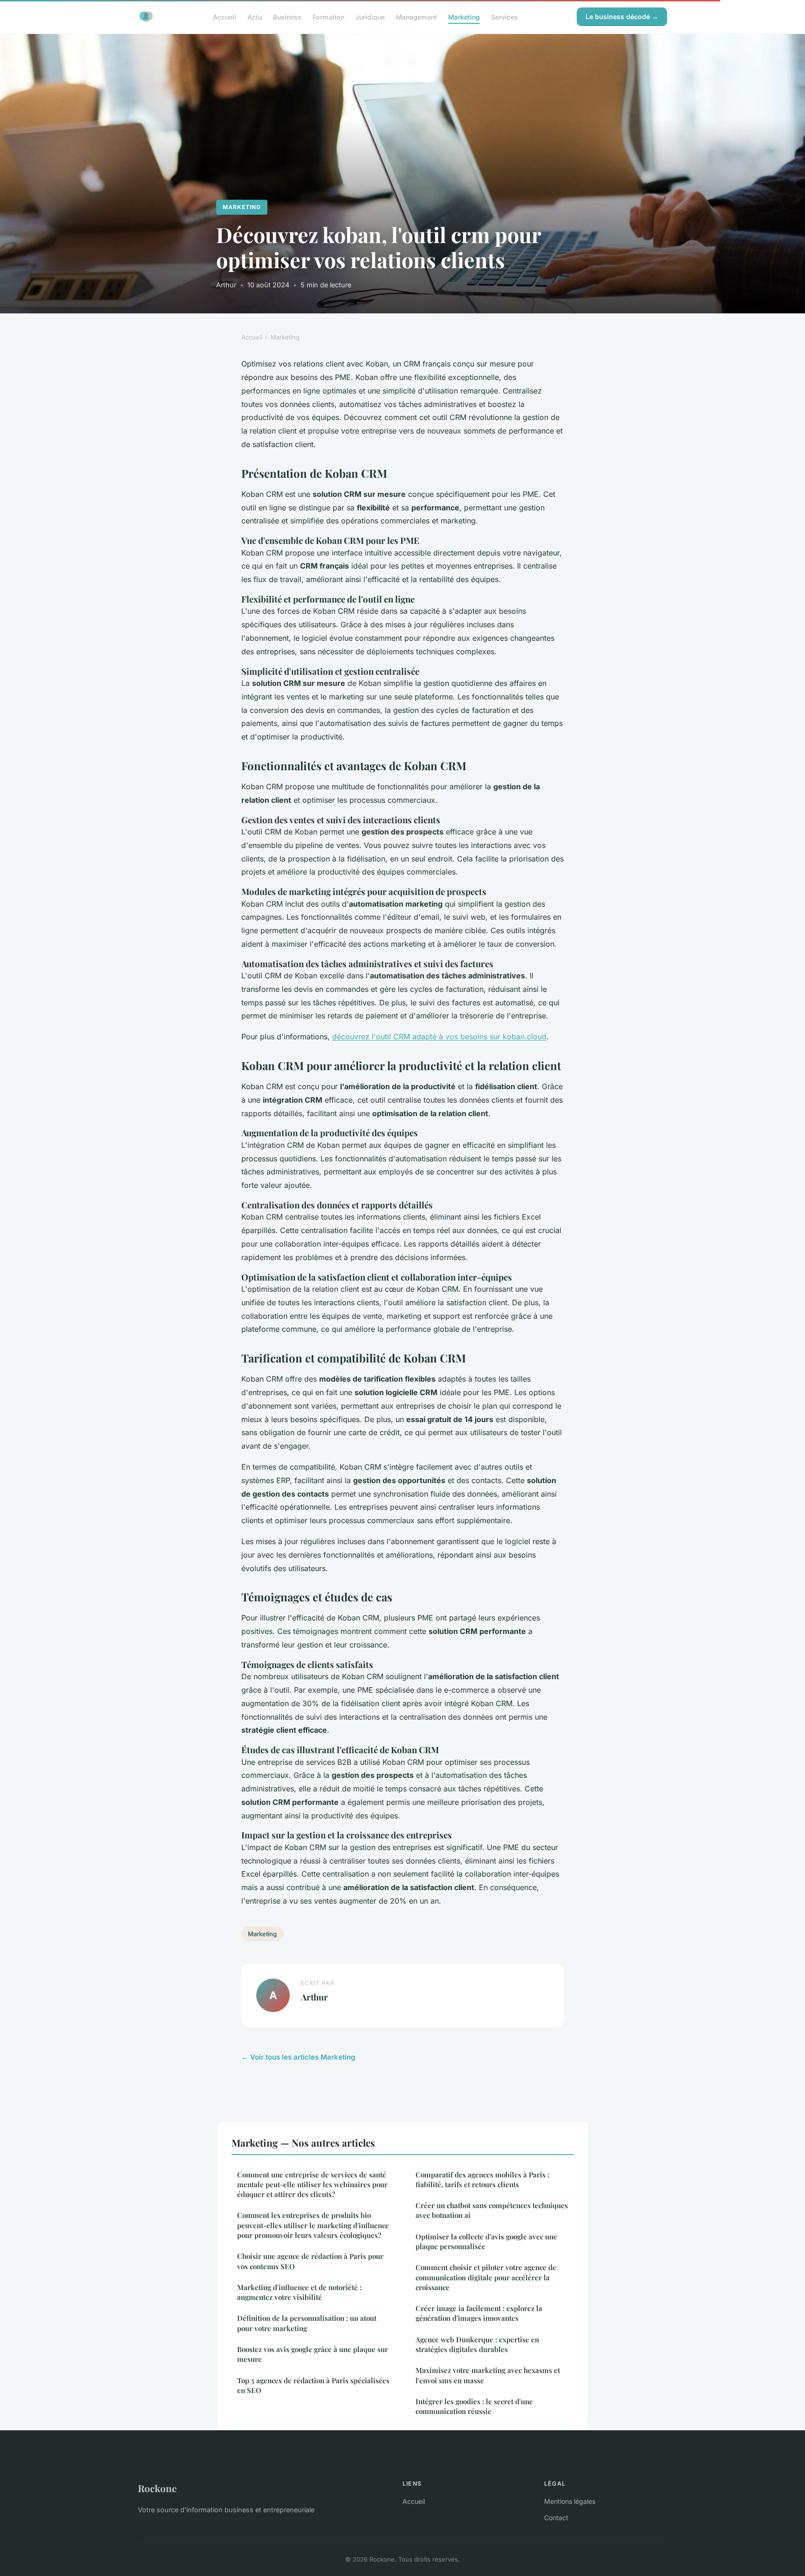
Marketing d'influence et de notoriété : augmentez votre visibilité (299, 2292)
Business (287, 17)
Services (505, 17)
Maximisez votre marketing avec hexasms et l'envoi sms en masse (488, 2375)
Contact (556, 2518)
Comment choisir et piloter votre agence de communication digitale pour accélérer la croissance (486, 2277)
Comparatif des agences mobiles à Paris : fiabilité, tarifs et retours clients (482, 2179)
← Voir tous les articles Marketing (298, 2057)
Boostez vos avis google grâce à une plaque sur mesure (313, 2354)
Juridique (370, 17)
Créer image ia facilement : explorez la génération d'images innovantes (479, 2313)
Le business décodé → (622, 17)
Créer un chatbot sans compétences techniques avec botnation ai (492, 2210)
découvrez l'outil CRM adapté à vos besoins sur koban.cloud (439, 1037)
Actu (255, 17)
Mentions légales (570, 2501)
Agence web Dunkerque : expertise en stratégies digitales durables (477, 2344)
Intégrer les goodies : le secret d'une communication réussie (474, 2406)
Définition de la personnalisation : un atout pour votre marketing (307, 2323)
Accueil (225, 17)
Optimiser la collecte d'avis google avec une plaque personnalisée (486, 2241)
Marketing (464, 17)
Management (416, 17)
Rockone (157, 2488)
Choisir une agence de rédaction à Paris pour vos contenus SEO (310, 2261)
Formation (328, 17)
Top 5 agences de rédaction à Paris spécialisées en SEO (313, 2385)
